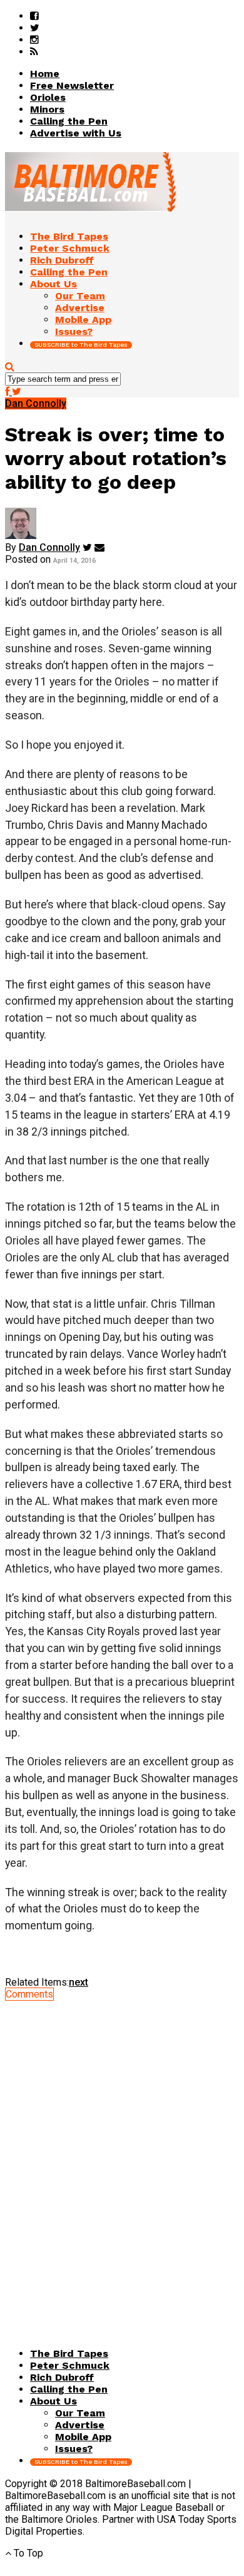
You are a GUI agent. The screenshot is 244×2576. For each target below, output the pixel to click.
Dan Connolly (49, 547)
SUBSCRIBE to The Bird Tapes (81, 345)
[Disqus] (122, 2157)
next (79, 1982)
